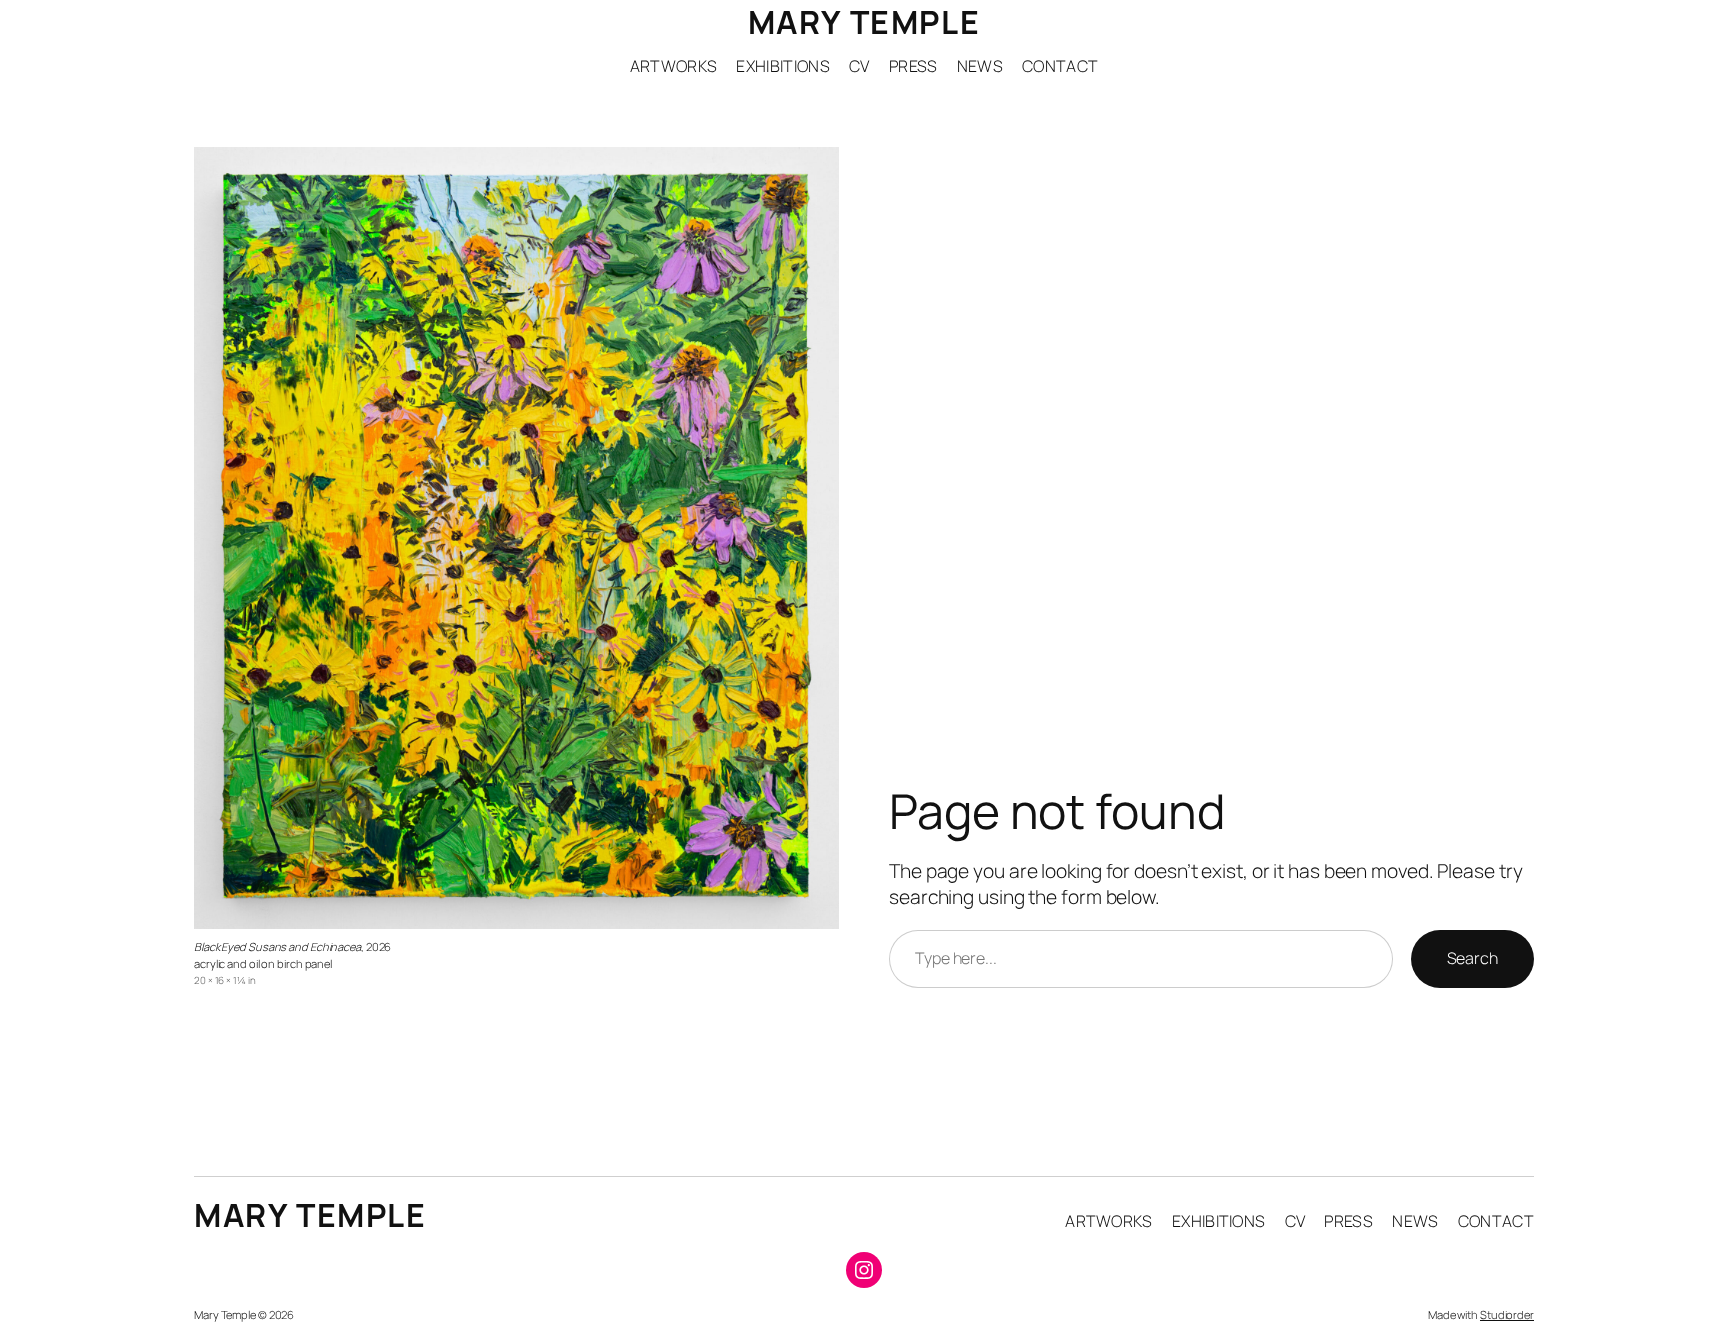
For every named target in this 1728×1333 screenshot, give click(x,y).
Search (1472, 958)
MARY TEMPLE (864, 22)
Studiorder (1507, 1314)
